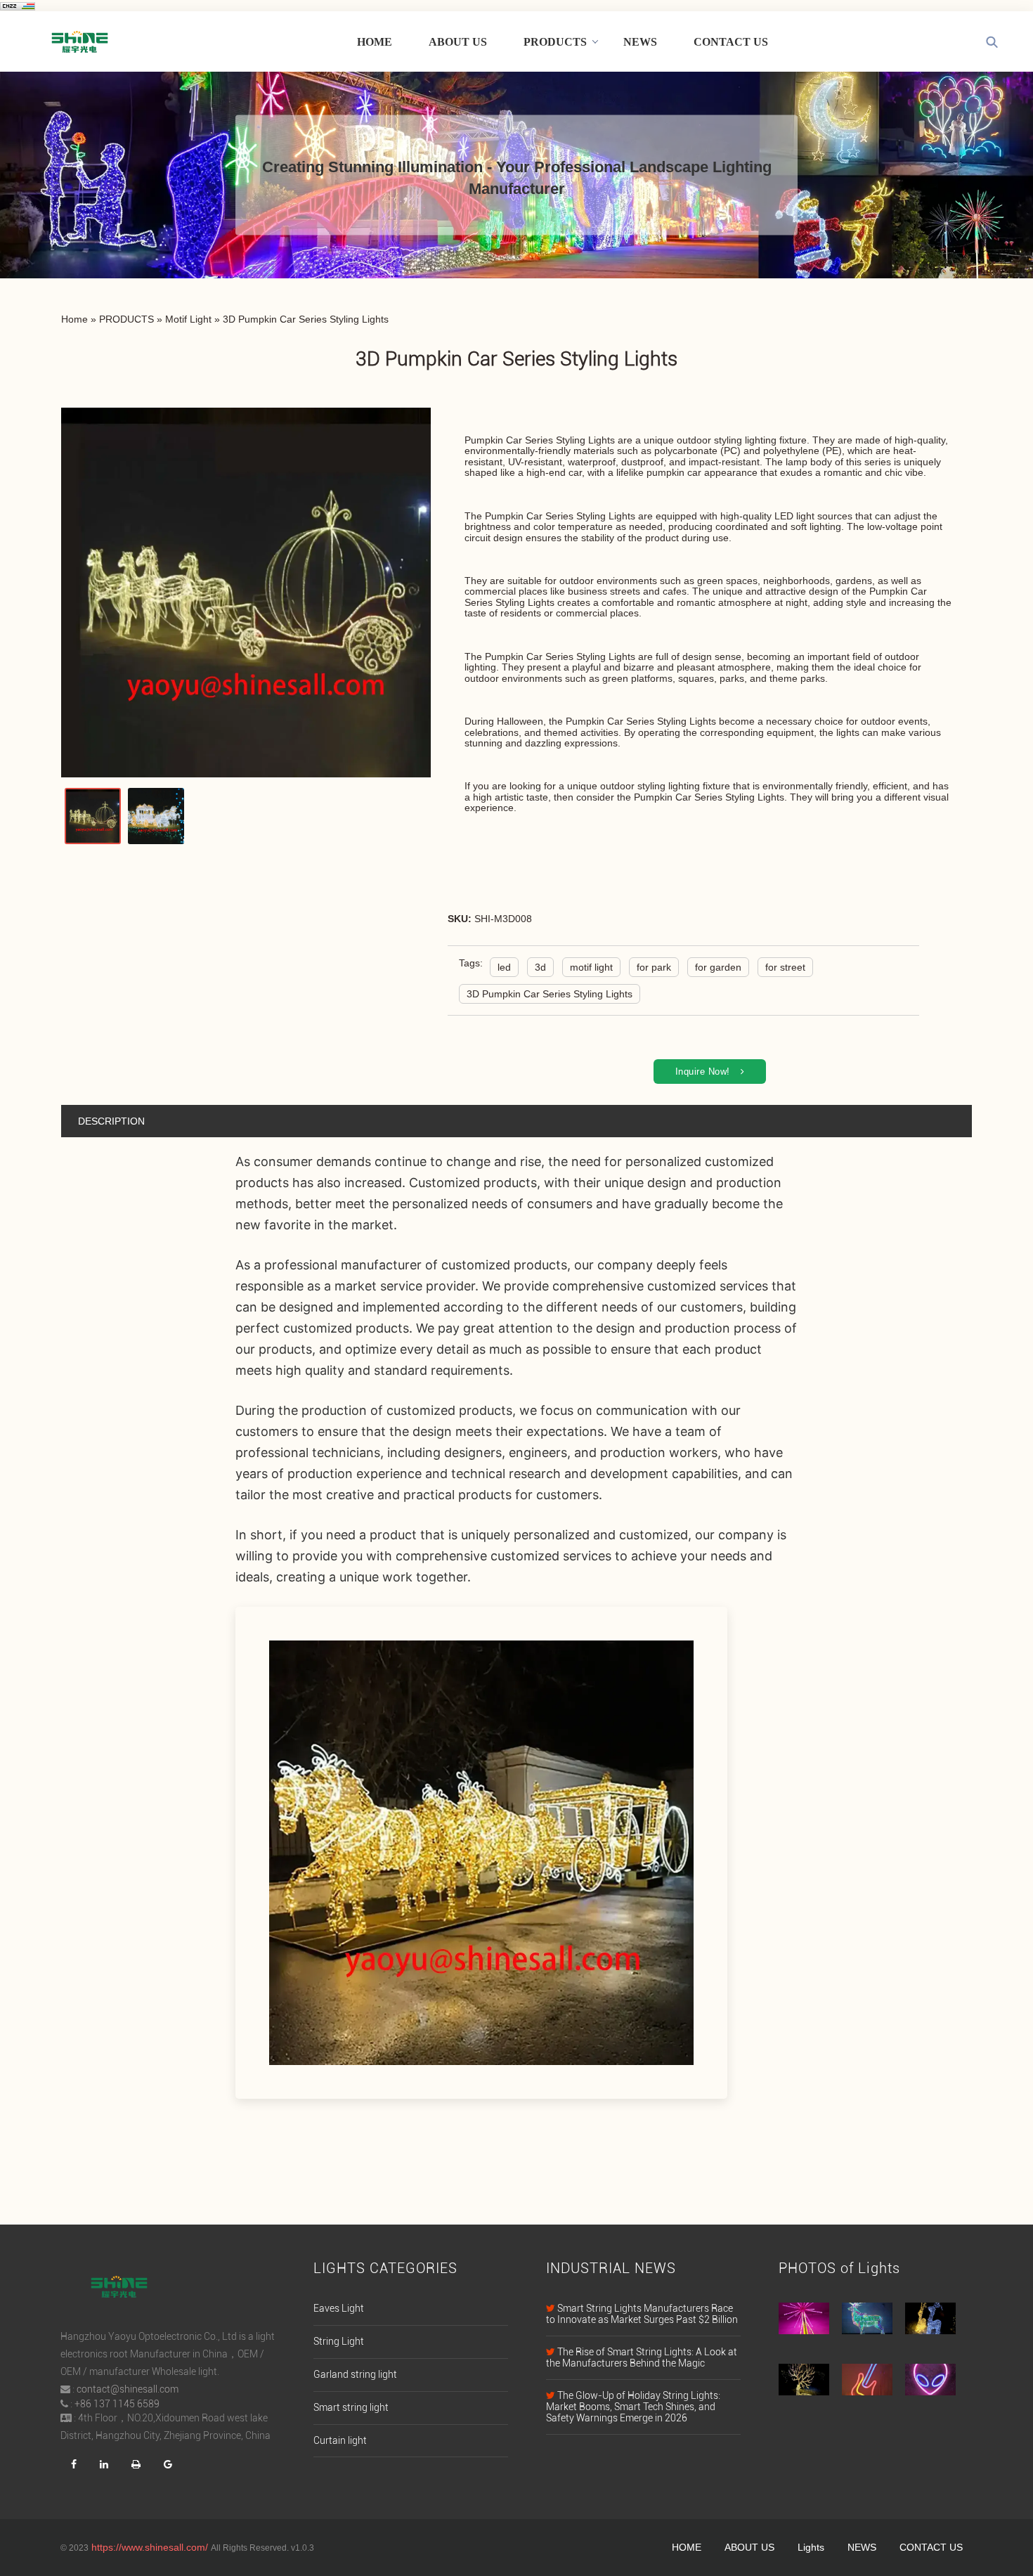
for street (785, 967)
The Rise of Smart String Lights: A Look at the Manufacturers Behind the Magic (642, 2357)
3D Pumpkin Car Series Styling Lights (550, 994)
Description (111, 1121)
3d (540, 967)
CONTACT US (731, 42)
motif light (591, 967)
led (504, 967)
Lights (811, 2547)
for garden (718, 967)
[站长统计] (18, 6)
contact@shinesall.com (128, 2389)
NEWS (640, 42)
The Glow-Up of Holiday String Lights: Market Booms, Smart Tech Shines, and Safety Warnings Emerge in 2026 (633, 2407)
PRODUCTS (555, 42)
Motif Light (188, 319)
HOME (375, 42)
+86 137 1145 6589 (117, 2404)
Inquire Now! (703, 1072)
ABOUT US (458, 42)
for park (654, 967)
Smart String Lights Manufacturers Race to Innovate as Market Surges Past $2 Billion (642, 2314)
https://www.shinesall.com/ (150, 2547)
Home (74, 319)
